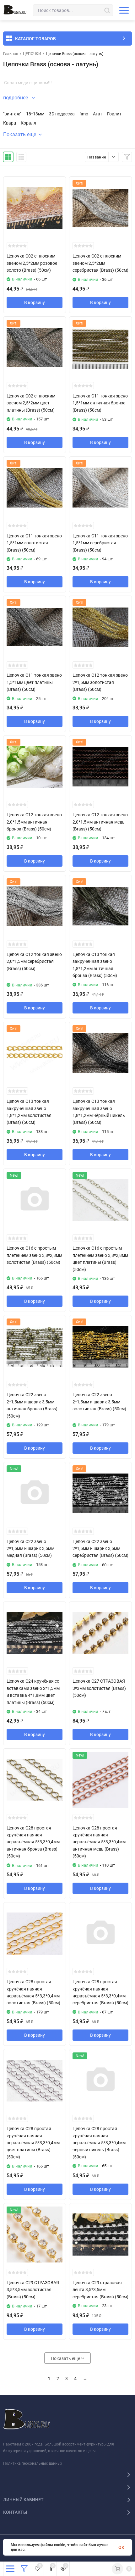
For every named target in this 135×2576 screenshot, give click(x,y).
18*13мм (35, 114)
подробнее (16, 98)
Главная (11, 54)
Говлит (114, 114)
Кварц (10, 123)
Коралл (28, 123)
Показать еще (20, 134)
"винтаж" (12, 114)
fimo (84, 114)
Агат (98, 114)
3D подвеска (62, 114)
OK (121, 2547)
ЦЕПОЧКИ (32, 54)
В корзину (35, 303)
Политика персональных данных (33, 2463)
